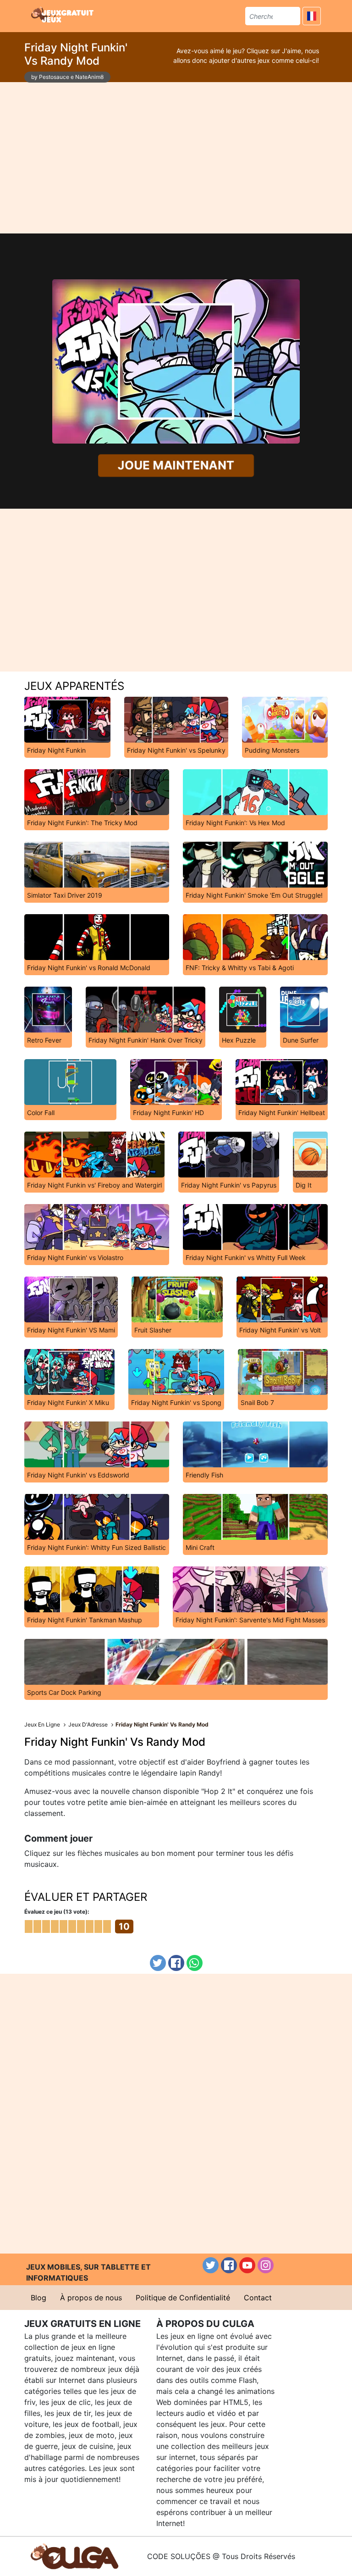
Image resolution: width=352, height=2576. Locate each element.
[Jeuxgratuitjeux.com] (63, 15)
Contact (258, 2298)
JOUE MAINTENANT (176, 465)
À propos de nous (91, 2298)
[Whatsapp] (195, 1963)
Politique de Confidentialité (183, 2298)
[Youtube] (247, 2265)
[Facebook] (176, 1963)
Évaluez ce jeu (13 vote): (57, 1912)
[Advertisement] (176, 158)
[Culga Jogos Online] (74, 2555)
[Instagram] (266, 2265)
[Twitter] (158, 1963)
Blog (38, 2298)
